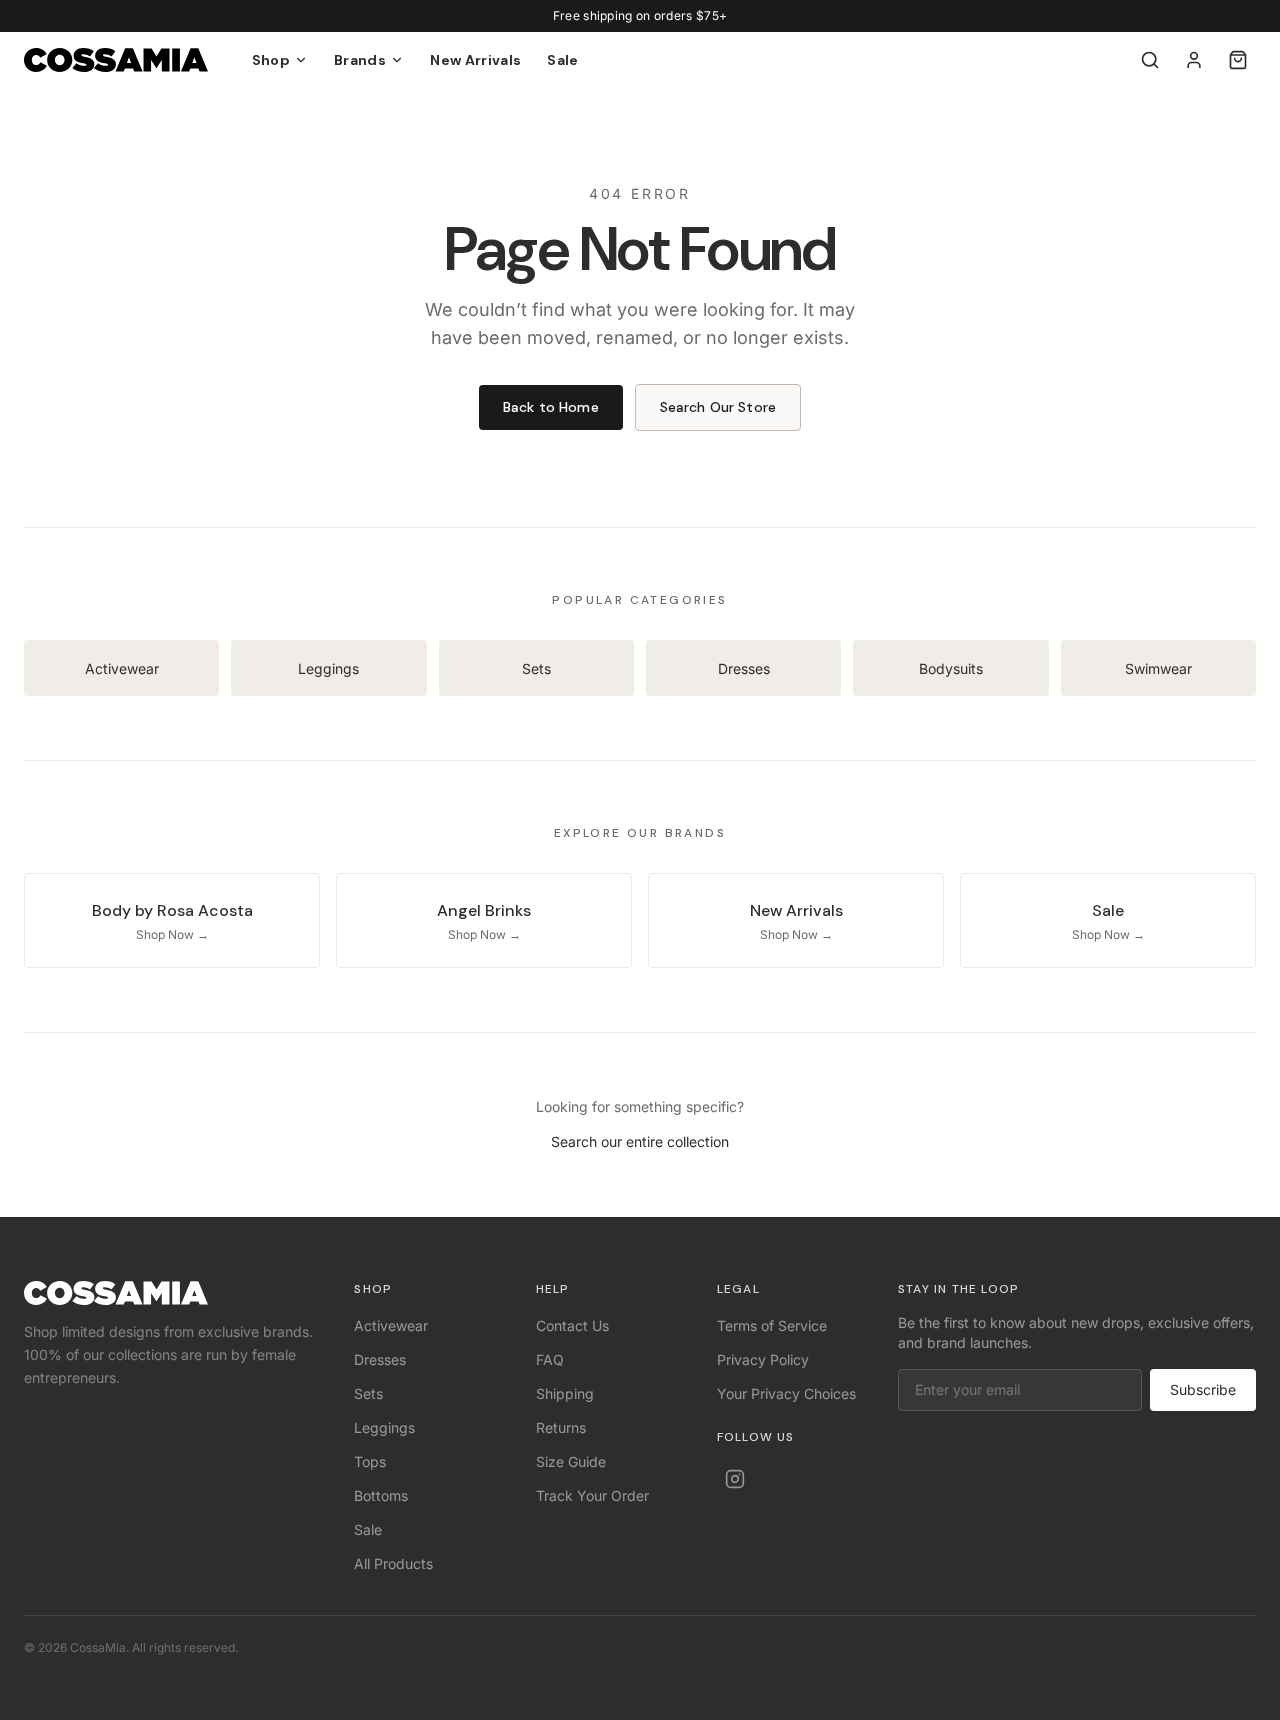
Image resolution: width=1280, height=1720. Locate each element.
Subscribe (1203, 1389)
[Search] (1150, 60)
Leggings (384, 1427)
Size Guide (571, 1461)
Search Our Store (718, 407)
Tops (370, 1461)
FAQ (550, 1359)
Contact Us (572, 1325)
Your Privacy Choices (786, 1393)
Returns (561, 1427)
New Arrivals (475, 60)
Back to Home (551, 407)
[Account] (1194, 60)
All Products (393, 1563)
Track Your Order (592, 1495)
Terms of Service (772, 1325)
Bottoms (381, 1495)
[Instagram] (735, 1479)
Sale (562, 60)
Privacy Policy (763, 1359)
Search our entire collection (640, 1141)
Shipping (565, 1393)
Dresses (380, 1359)
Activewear (391, 1325)
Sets (368, 1393)
